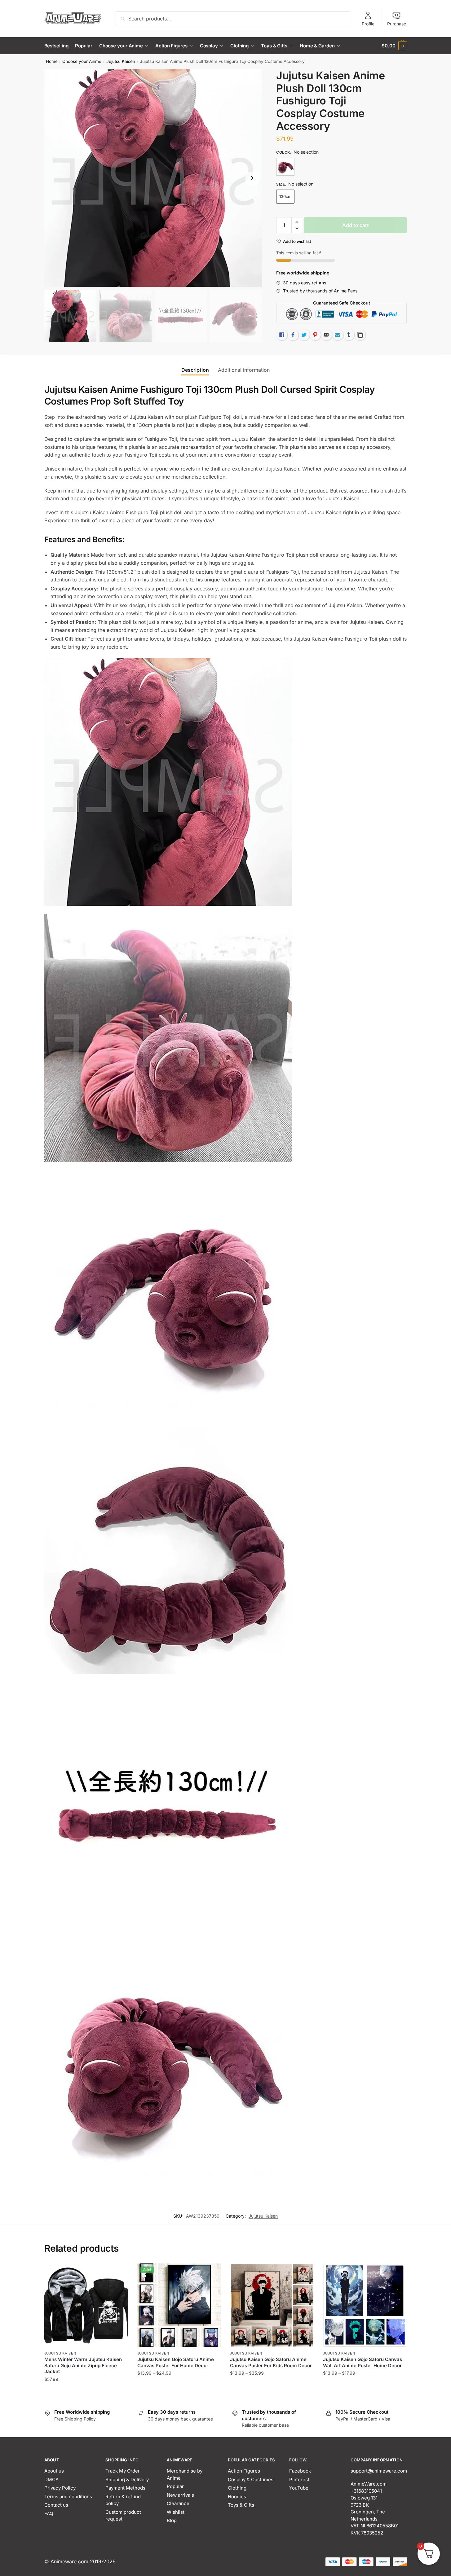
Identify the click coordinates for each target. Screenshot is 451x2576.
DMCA (51, 2480)
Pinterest (299, 2480)
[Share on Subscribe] (338, 335)
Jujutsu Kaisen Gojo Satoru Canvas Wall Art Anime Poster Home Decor (363, 2362)
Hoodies (237, 2497)
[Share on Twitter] (304, 335)
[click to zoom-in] (153, 178)
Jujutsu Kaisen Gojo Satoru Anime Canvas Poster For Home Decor (176, 2362)
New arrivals (180, 2495)
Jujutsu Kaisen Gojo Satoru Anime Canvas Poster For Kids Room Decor (271, 2362)
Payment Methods (125, 2488)
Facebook (300, 2471)
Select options (86, 2392)
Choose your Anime (82, 61)
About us (54, 2471)
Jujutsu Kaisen (121, 61)
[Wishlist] (119, 2273)
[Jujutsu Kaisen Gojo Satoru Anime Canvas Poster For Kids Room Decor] (272, 2305)
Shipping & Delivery (127, 2480)
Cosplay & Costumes (251, 2480)
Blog (172, 2520)
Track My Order (123, 2471)
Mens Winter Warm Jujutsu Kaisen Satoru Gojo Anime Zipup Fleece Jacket (83, 2365)
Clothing (237, 2488)
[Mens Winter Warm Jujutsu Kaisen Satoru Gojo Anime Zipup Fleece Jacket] (86, 2305)
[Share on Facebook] (293, 335)
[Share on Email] (326, 335)
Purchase (397, 24)
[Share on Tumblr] (349, 335)
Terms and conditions (68, 2497)
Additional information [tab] (244, 370)
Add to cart (356, 225)
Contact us (56, 2505)
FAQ (49, 2514)
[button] (252, 178)
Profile (368, 24)
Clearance (178, 2503)
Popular (175, 2486)
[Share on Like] (282, 335)
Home (52, 61)
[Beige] (285, 167)
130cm (285, 196)
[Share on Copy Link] (360, 335)
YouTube (299, 2488)
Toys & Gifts (241, 2505)
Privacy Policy (60, 2488)
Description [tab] (195, 370)
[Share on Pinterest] (315, 335)
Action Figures (244, 2471)
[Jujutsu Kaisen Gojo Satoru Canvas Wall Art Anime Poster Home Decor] (365, 2305)
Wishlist (176, 2512)
